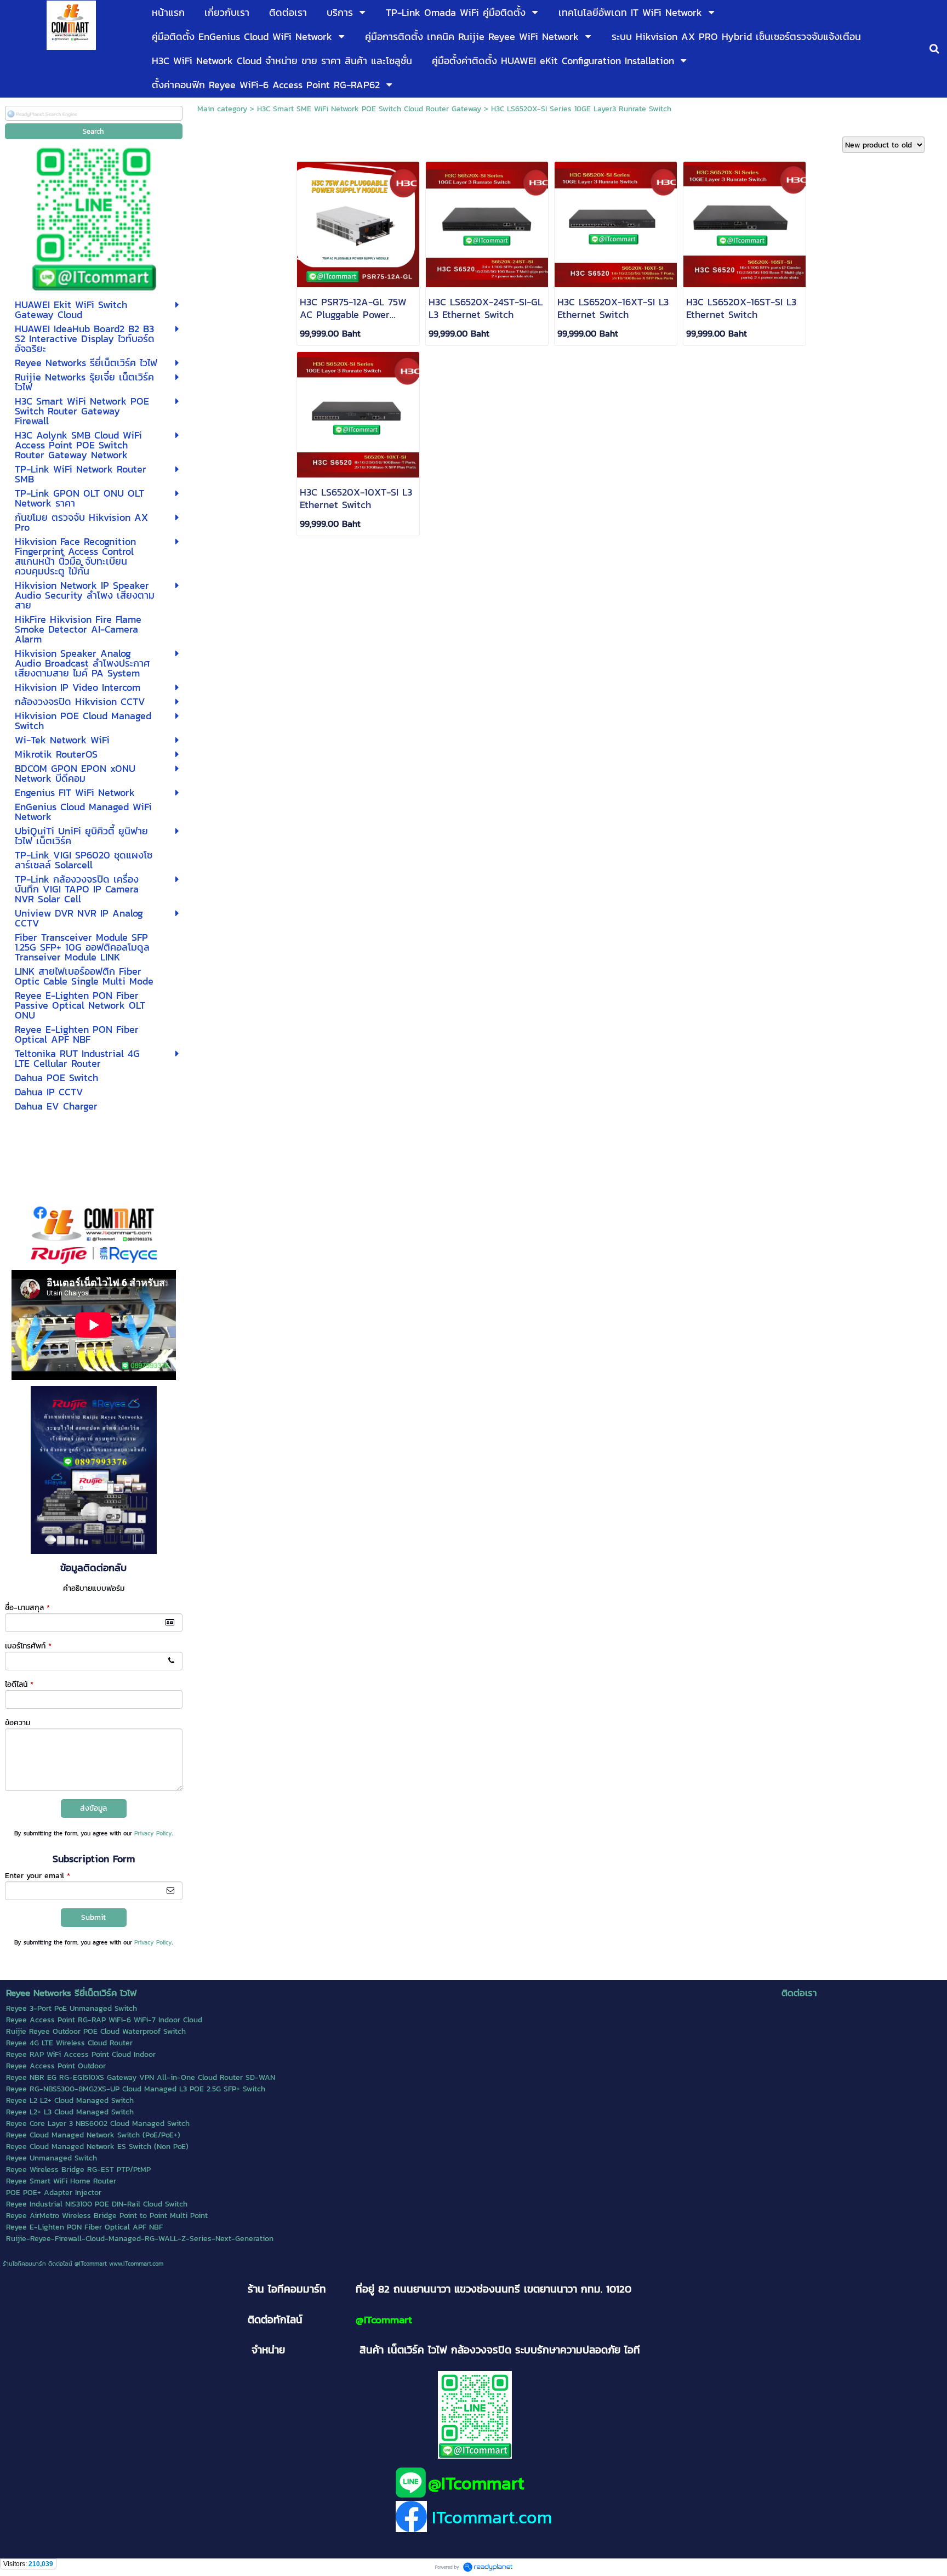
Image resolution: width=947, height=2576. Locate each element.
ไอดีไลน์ (19, 1684)
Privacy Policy (153, 1833)
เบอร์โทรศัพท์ (28, 1646)
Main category (222, 109)
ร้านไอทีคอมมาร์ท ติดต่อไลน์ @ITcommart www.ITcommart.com (83, 2264)
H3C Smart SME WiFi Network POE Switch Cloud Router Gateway (369, 109)
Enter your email (38, 1876)
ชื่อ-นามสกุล (27, 1608)
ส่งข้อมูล (93, 1808)
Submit (93, 1917)
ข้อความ (18, 1723)
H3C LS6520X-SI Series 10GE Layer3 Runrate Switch (581, 109)
